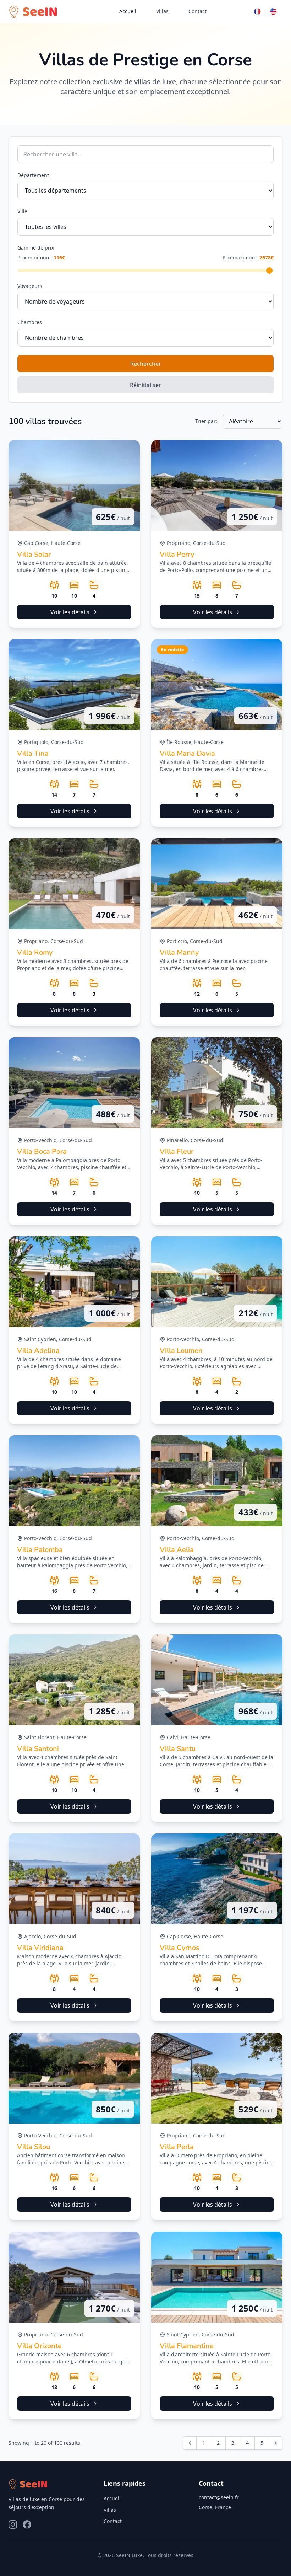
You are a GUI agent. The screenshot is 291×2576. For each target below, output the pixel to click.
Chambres (30, 322)
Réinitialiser (145, 385)
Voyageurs (30, 286)
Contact (197, 11)
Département (33, 175)
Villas (162, 11)
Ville (22, 211)
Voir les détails (70, 612)
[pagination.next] (276, 2443)
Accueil (128, 11)
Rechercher (146, 364)
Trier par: (206, 421)
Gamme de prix (36, 248)
